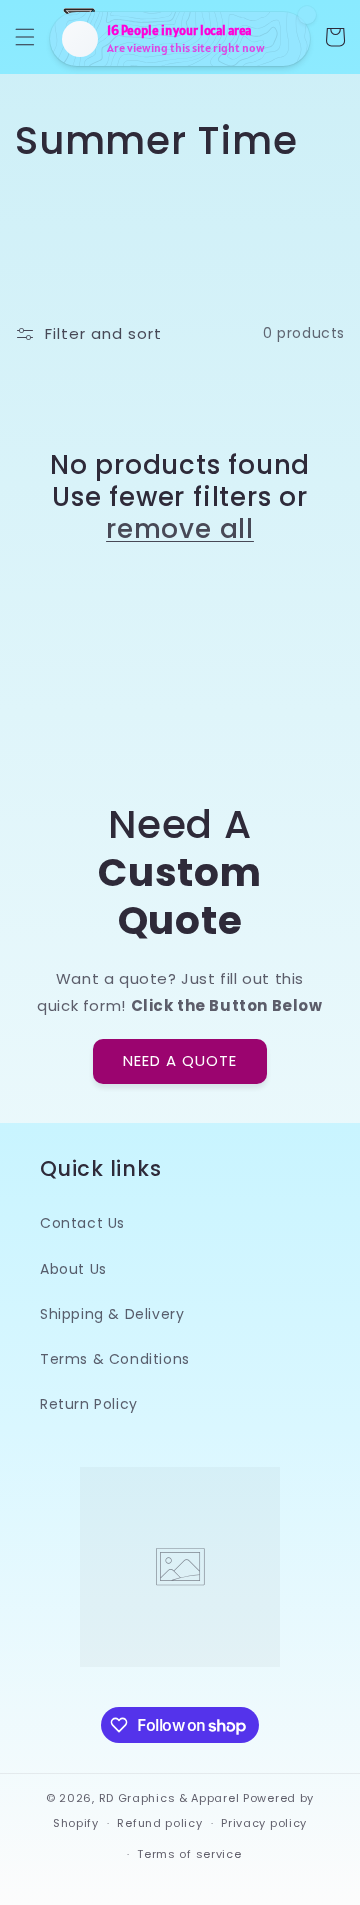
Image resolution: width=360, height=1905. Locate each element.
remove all (180, 529)
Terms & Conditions (115, 1359)
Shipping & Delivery (112, 1314)
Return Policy (89, 1404)
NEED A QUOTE (180, 1060)
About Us (73, 1269)
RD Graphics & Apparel (169, 1798)
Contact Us (82, 1223)
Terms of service (189, 1854)
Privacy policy (264, 1823)
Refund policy (159, 1823)
